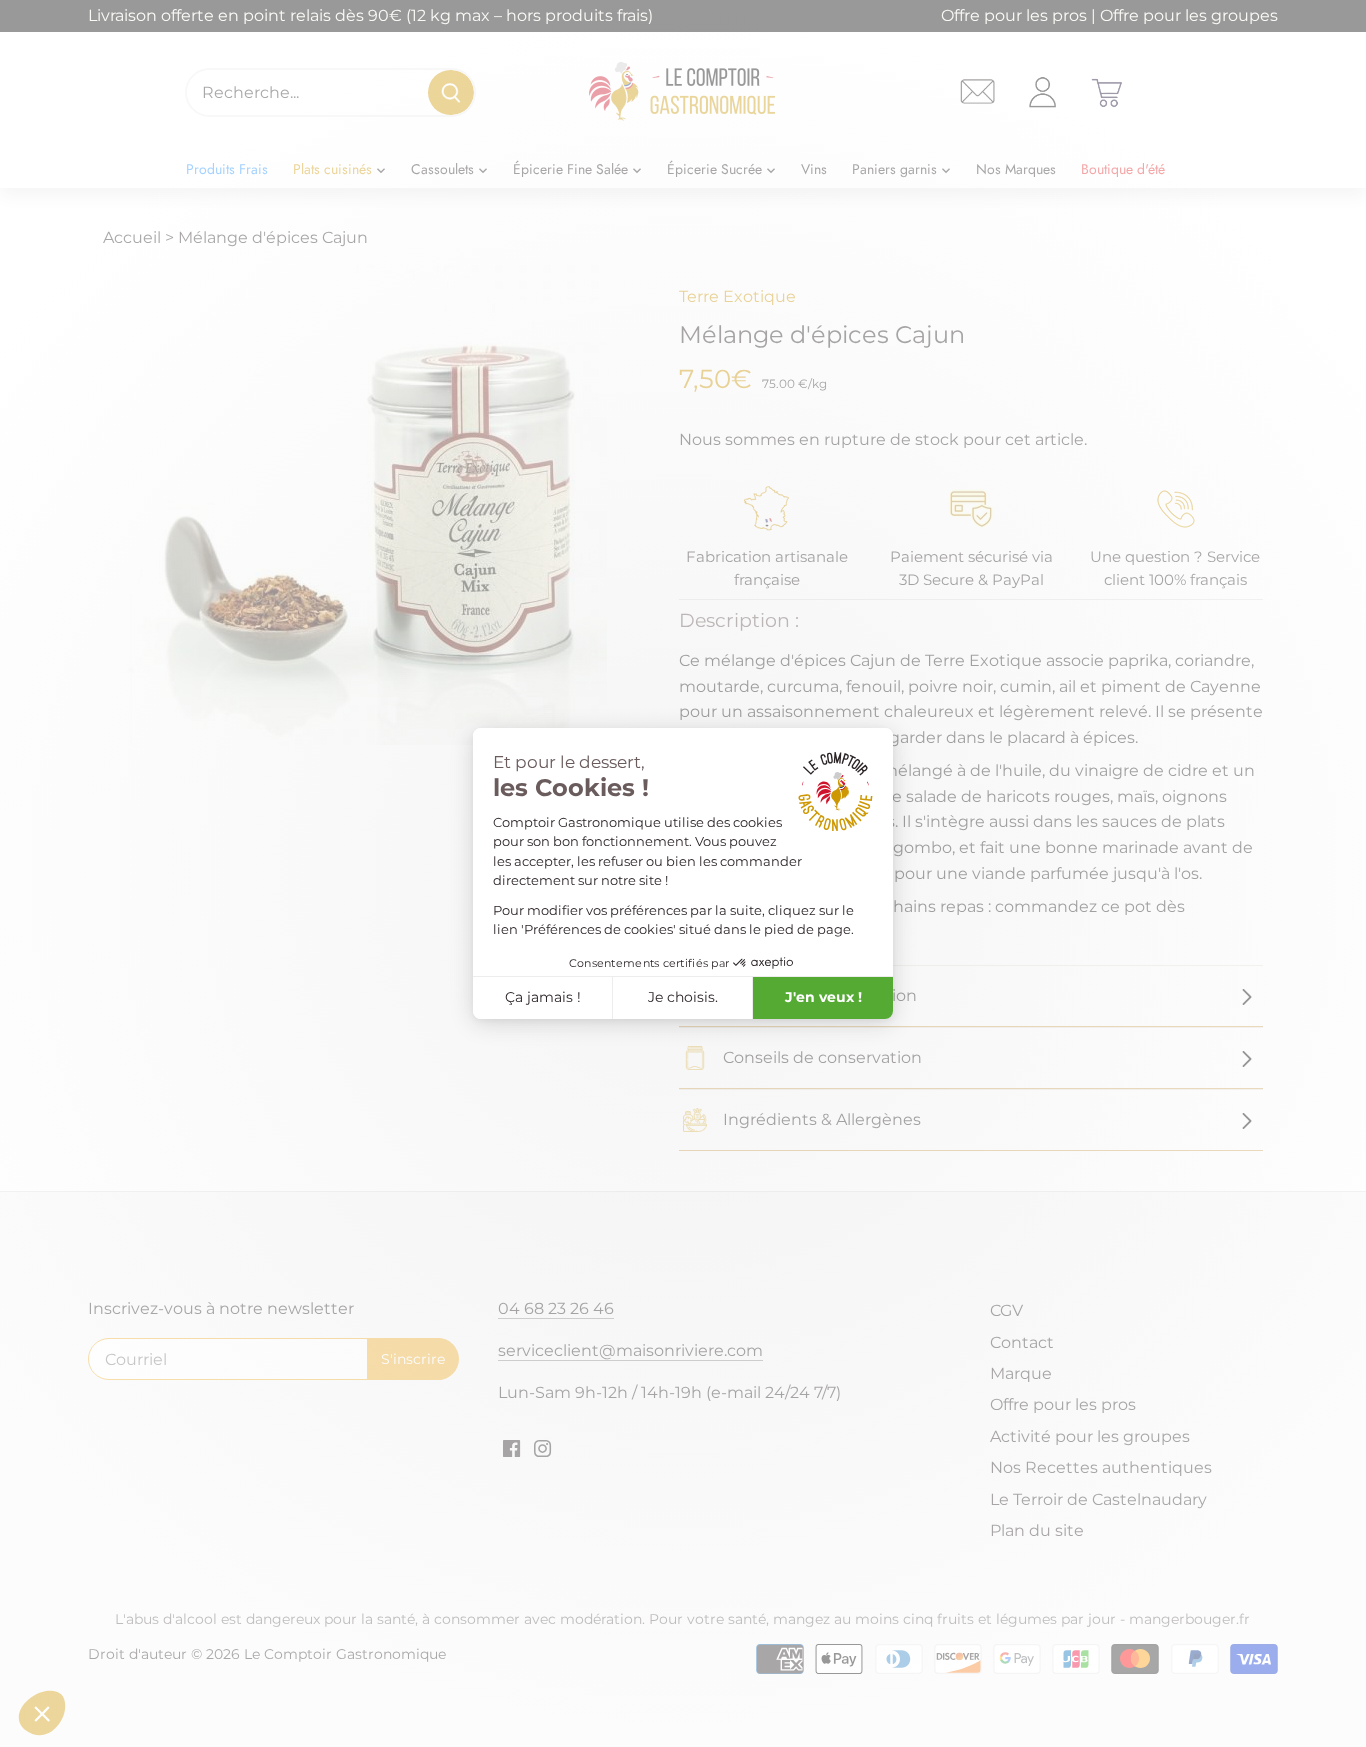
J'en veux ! (823, 997)
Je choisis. (683, 997)
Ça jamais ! (543, 997)
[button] (42, 1713)
